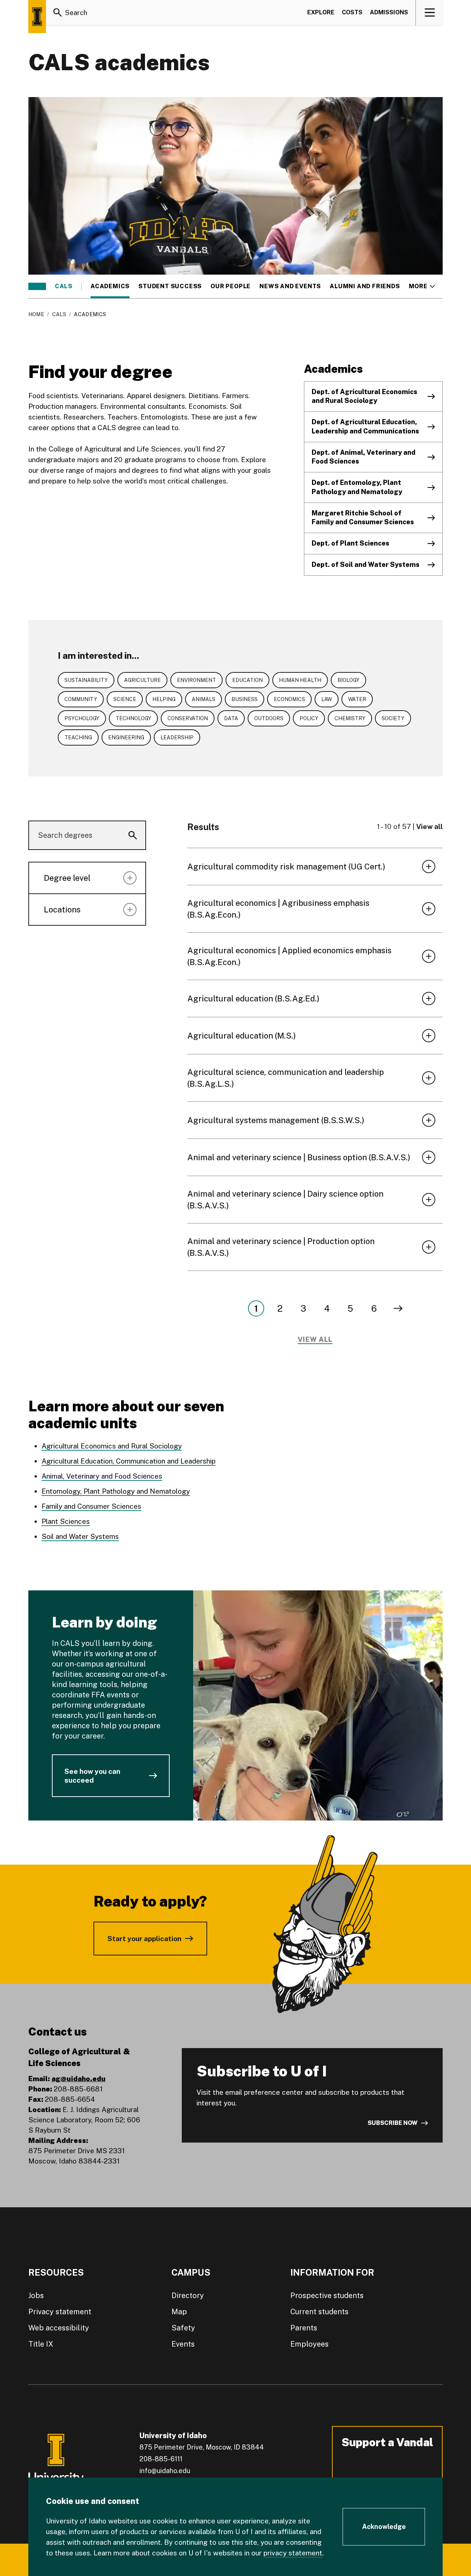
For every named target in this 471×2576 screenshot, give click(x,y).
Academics (110, 286)
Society (393, 718)
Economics (289, 699)
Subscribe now (393, 2123)
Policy (309, 718)
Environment (196, 680)
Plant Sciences (66, 1521)
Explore (321, 12)
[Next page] (398, 1308)
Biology (348, 680)
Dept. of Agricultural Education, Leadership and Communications (365, 426)
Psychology (82, 718)
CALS (64, 286)
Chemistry (350, 718)
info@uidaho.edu (165, 2471)
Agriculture (142, 680)
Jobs (36, 2295)
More (422, 286)
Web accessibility (59, 2328)
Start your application (144, 1939)
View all (429, 826)
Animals (203, 699)
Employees (309, 2344)
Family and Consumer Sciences (91, 1506)
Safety (183, 2328)
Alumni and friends (365, 286)
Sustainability (86, 680)
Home (36, 314)
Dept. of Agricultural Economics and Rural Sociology (364, 396)
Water (357, 699)
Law (327, 699)
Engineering (126, 737)
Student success (170, 286)
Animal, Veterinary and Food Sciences (102, 1476)
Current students (319, 2312)
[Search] (58, 12)
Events (183, 2344)
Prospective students (327, 2295)
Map (179, 2312)
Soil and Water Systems (80, 1536)
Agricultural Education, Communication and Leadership (129, 1461)
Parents (304, 2328)
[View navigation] (430, 12)
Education (247, 680)
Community (81, 699)
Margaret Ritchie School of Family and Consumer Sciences (363, 518)
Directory (188, 2295)
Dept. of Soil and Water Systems (366, 564)
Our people (231, 286)
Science (125, 699)
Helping (164, 699)
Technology (133, 718)
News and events (290, 286)
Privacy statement (60, 2312)
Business (245, 699)
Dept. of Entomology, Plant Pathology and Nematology (357, 487)
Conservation (188, 718)
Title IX (41, 2344)
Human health (300, 680)
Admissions (389, 12)
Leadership (177, 737)
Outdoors (269, 718)
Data (231, 718)
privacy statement (293, 2553)
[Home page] (37, 17)
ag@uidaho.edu (79, 2079)
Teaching (78, 737)
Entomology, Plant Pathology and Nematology (116, 1491)
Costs (352, 12)
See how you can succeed (92, 1776)
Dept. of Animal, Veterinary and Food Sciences (364, 457)
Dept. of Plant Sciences (350, 543)
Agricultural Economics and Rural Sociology (112, 1446)
